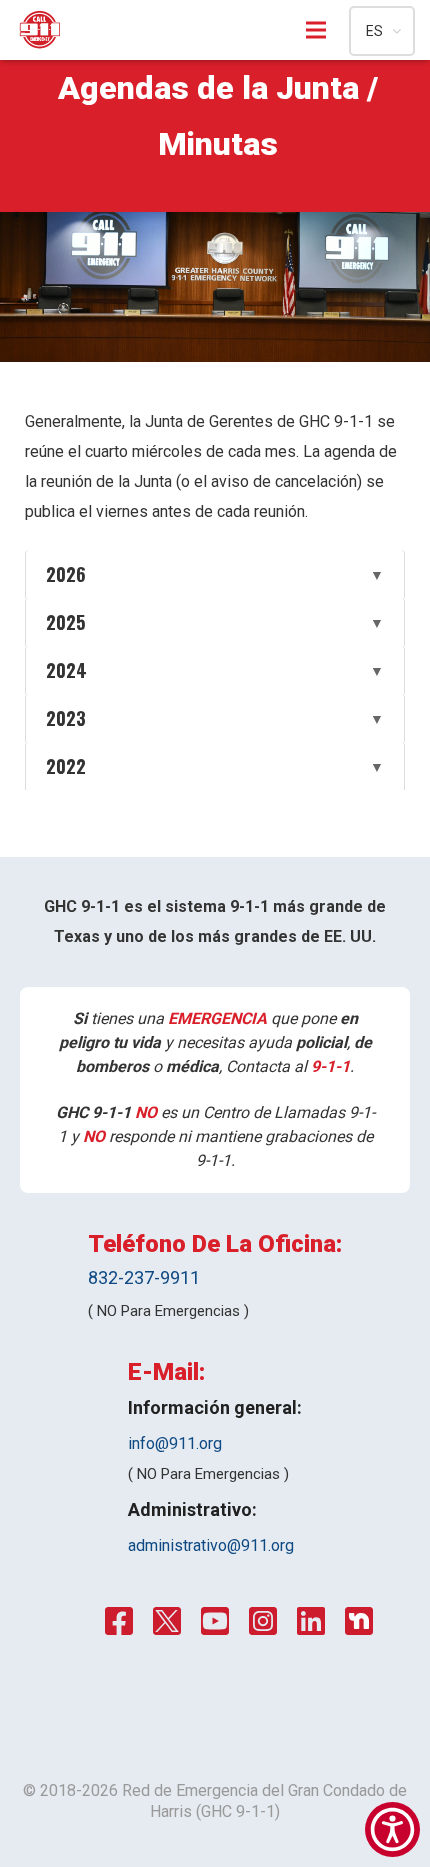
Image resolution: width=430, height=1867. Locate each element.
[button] (392, 1829)
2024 (215, 670)
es (374, 31)
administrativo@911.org (211, 1545)
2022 (215, 766)
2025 (215, 622)
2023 (215, 718)
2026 (215, 574)
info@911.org (175, 1443)
